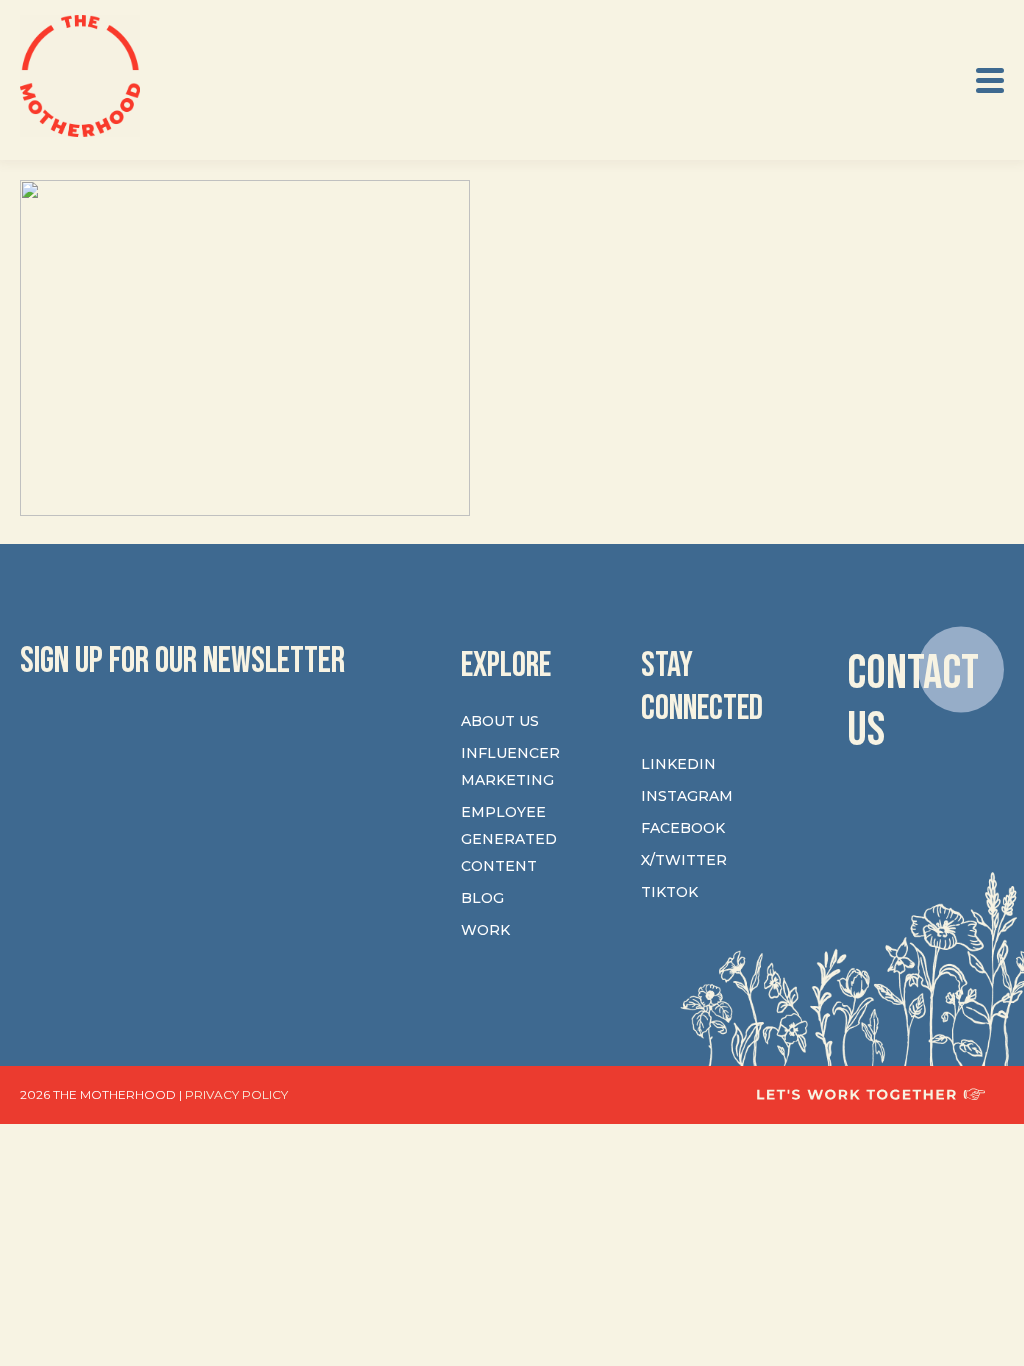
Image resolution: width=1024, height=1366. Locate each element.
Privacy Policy (236, 1094)
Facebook (683, 828)
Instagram (687, 796)
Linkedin (678, 764)
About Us (500, 721)
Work (485, 930)
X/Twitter (684, 860)
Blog (482, 898)
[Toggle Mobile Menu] (990, 80)
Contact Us (913, 701)
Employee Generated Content (509, 839)
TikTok (669, 892)
